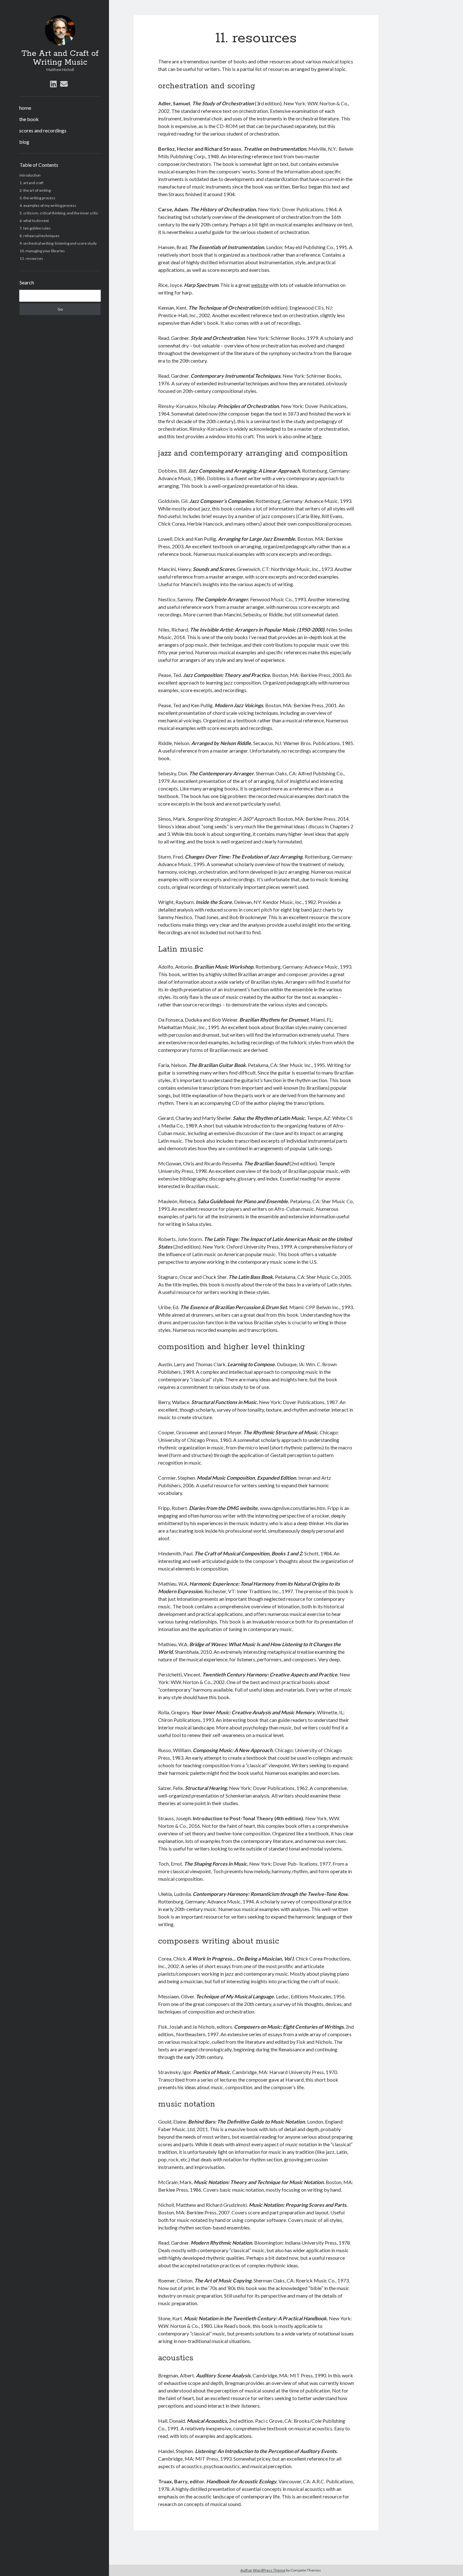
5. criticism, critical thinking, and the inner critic (59, 213)
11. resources (31, 258)
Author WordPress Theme (263, 2570)
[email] (64, 84)
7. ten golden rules (35, 228)
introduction (30, 175)
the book (29, 119)
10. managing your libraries (42, 251)
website (260, 285)
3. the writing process (37, 198)
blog (24, 142)
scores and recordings (43, 130)
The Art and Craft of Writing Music (60, 58)
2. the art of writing (35, 190)
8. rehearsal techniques (40, 236)
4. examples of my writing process (48, 205)
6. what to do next (34, 221)
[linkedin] (53, 84)
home (25, 108)
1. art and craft (31, 183)
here (317, 436)
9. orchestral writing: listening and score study (58, 243)
